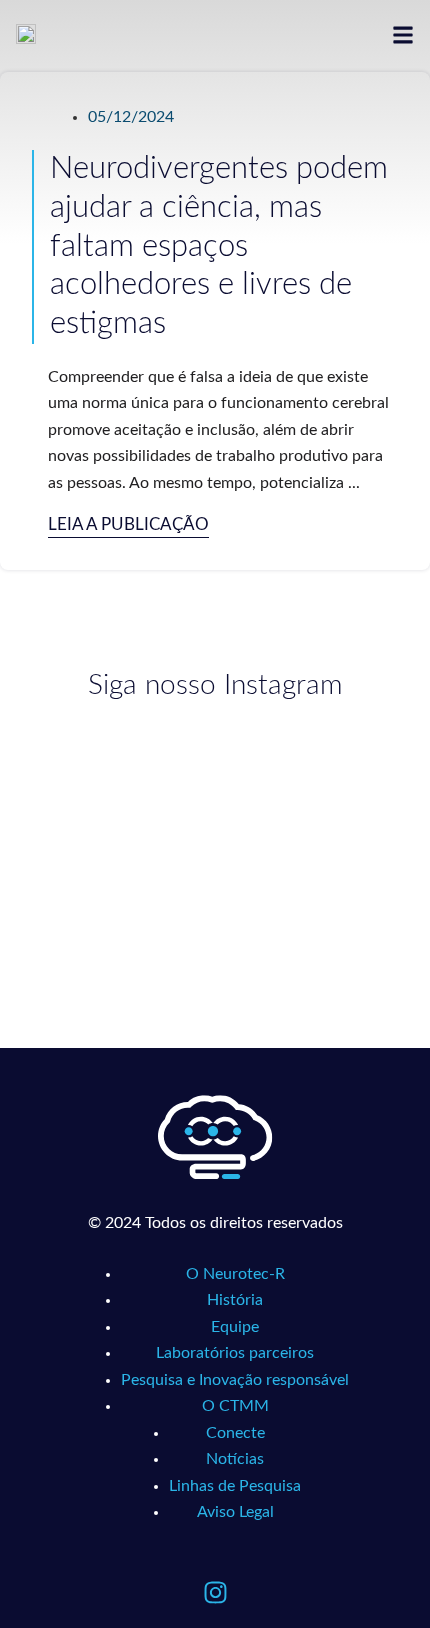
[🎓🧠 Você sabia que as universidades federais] (317, 908)
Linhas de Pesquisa (235, 1486)
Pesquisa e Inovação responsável (235, 1380)
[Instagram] (215, 1593)
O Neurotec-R (235, 1274)
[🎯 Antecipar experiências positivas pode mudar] (113, 908)
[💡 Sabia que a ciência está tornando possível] (113, 789)
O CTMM (235, 1406)
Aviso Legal (235, 1512)
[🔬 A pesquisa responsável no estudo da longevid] (317, 789)
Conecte (235, 1433)
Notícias (235, 1459)
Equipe (235, 1327)
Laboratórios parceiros (235, 1353)
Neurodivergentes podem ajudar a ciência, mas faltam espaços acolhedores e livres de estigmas (219, 246)
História (235, 1300)
